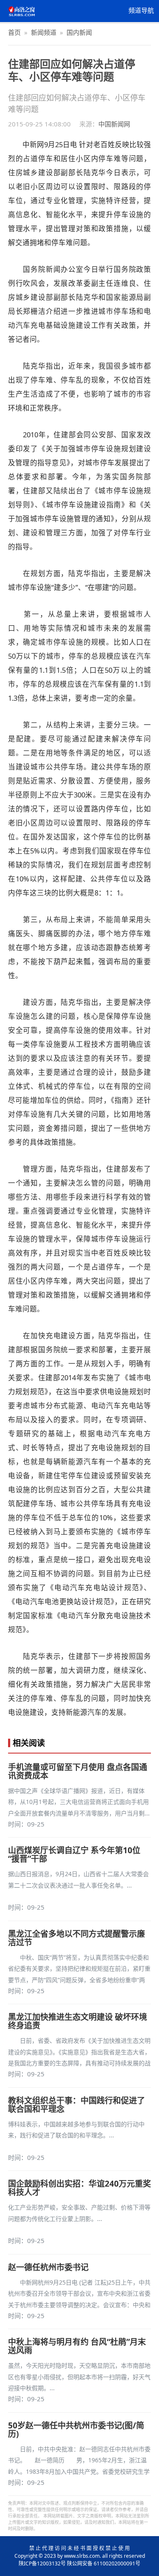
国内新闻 (79, 32)
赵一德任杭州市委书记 (48, 2267)
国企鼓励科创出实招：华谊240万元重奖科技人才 (79, 2188)
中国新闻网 (114, 124)
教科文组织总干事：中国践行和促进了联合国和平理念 (77, 2105)
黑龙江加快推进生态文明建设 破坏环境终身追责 (78, 2021)
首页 (14, 32)
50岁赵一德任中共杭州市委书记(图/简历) (76, 2430)
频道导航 (141, 11)
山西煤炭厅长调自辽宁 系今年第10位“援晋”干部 (74, 1854)
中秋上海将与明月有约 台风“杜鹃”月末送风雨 (77, 2346)
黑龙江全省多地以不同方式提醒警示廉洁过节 (77, 1938)
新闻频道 (44, 32)
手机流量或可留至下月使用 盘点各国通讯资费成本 (78, 1771)
